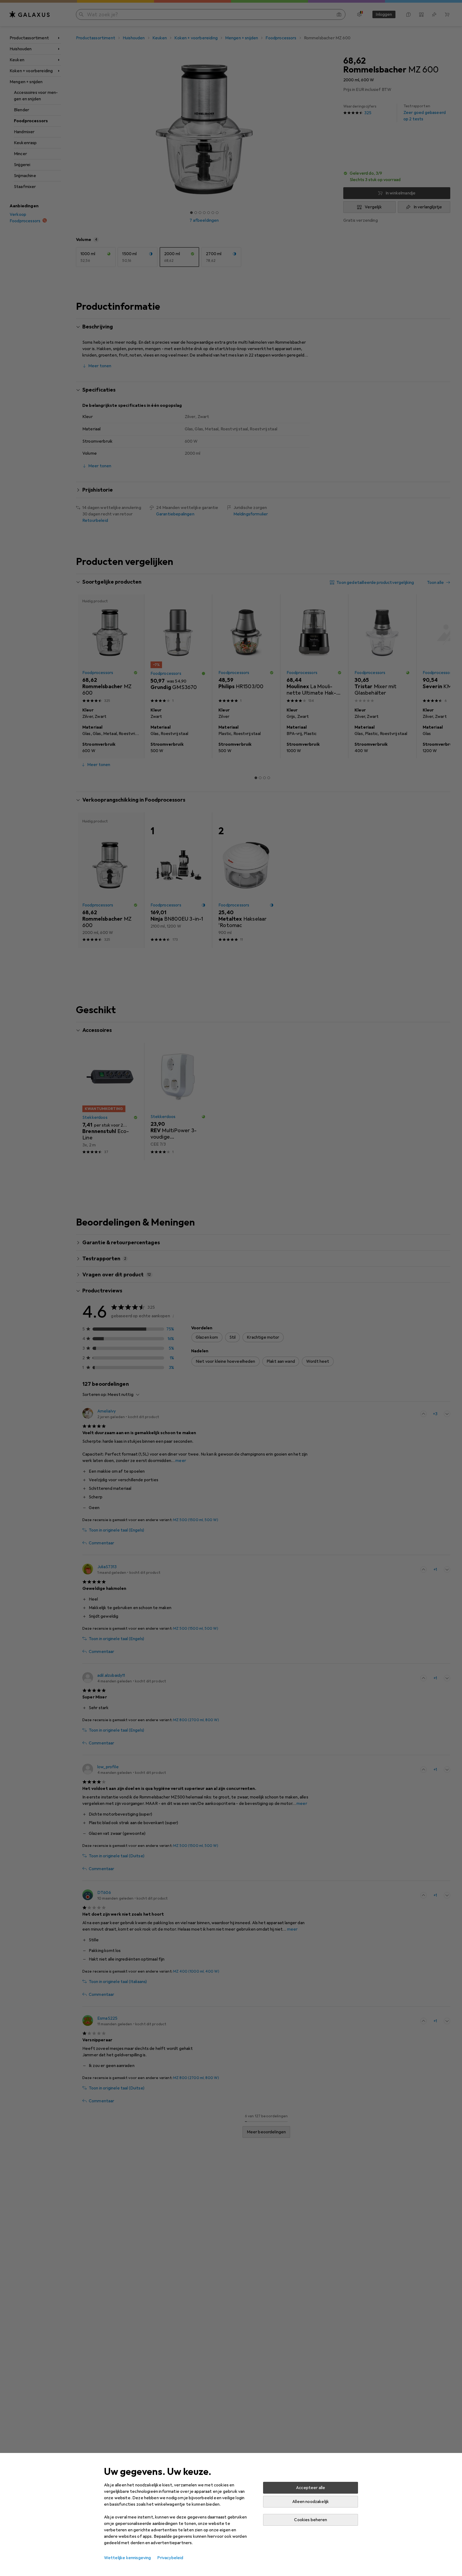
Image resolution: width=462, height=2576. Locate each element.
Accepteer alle (311, 2488)
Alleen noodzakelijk (311, 2502)
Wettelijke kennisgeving (128, 2558)
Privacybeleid (170, 2558)
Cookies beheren (310, 2520)
